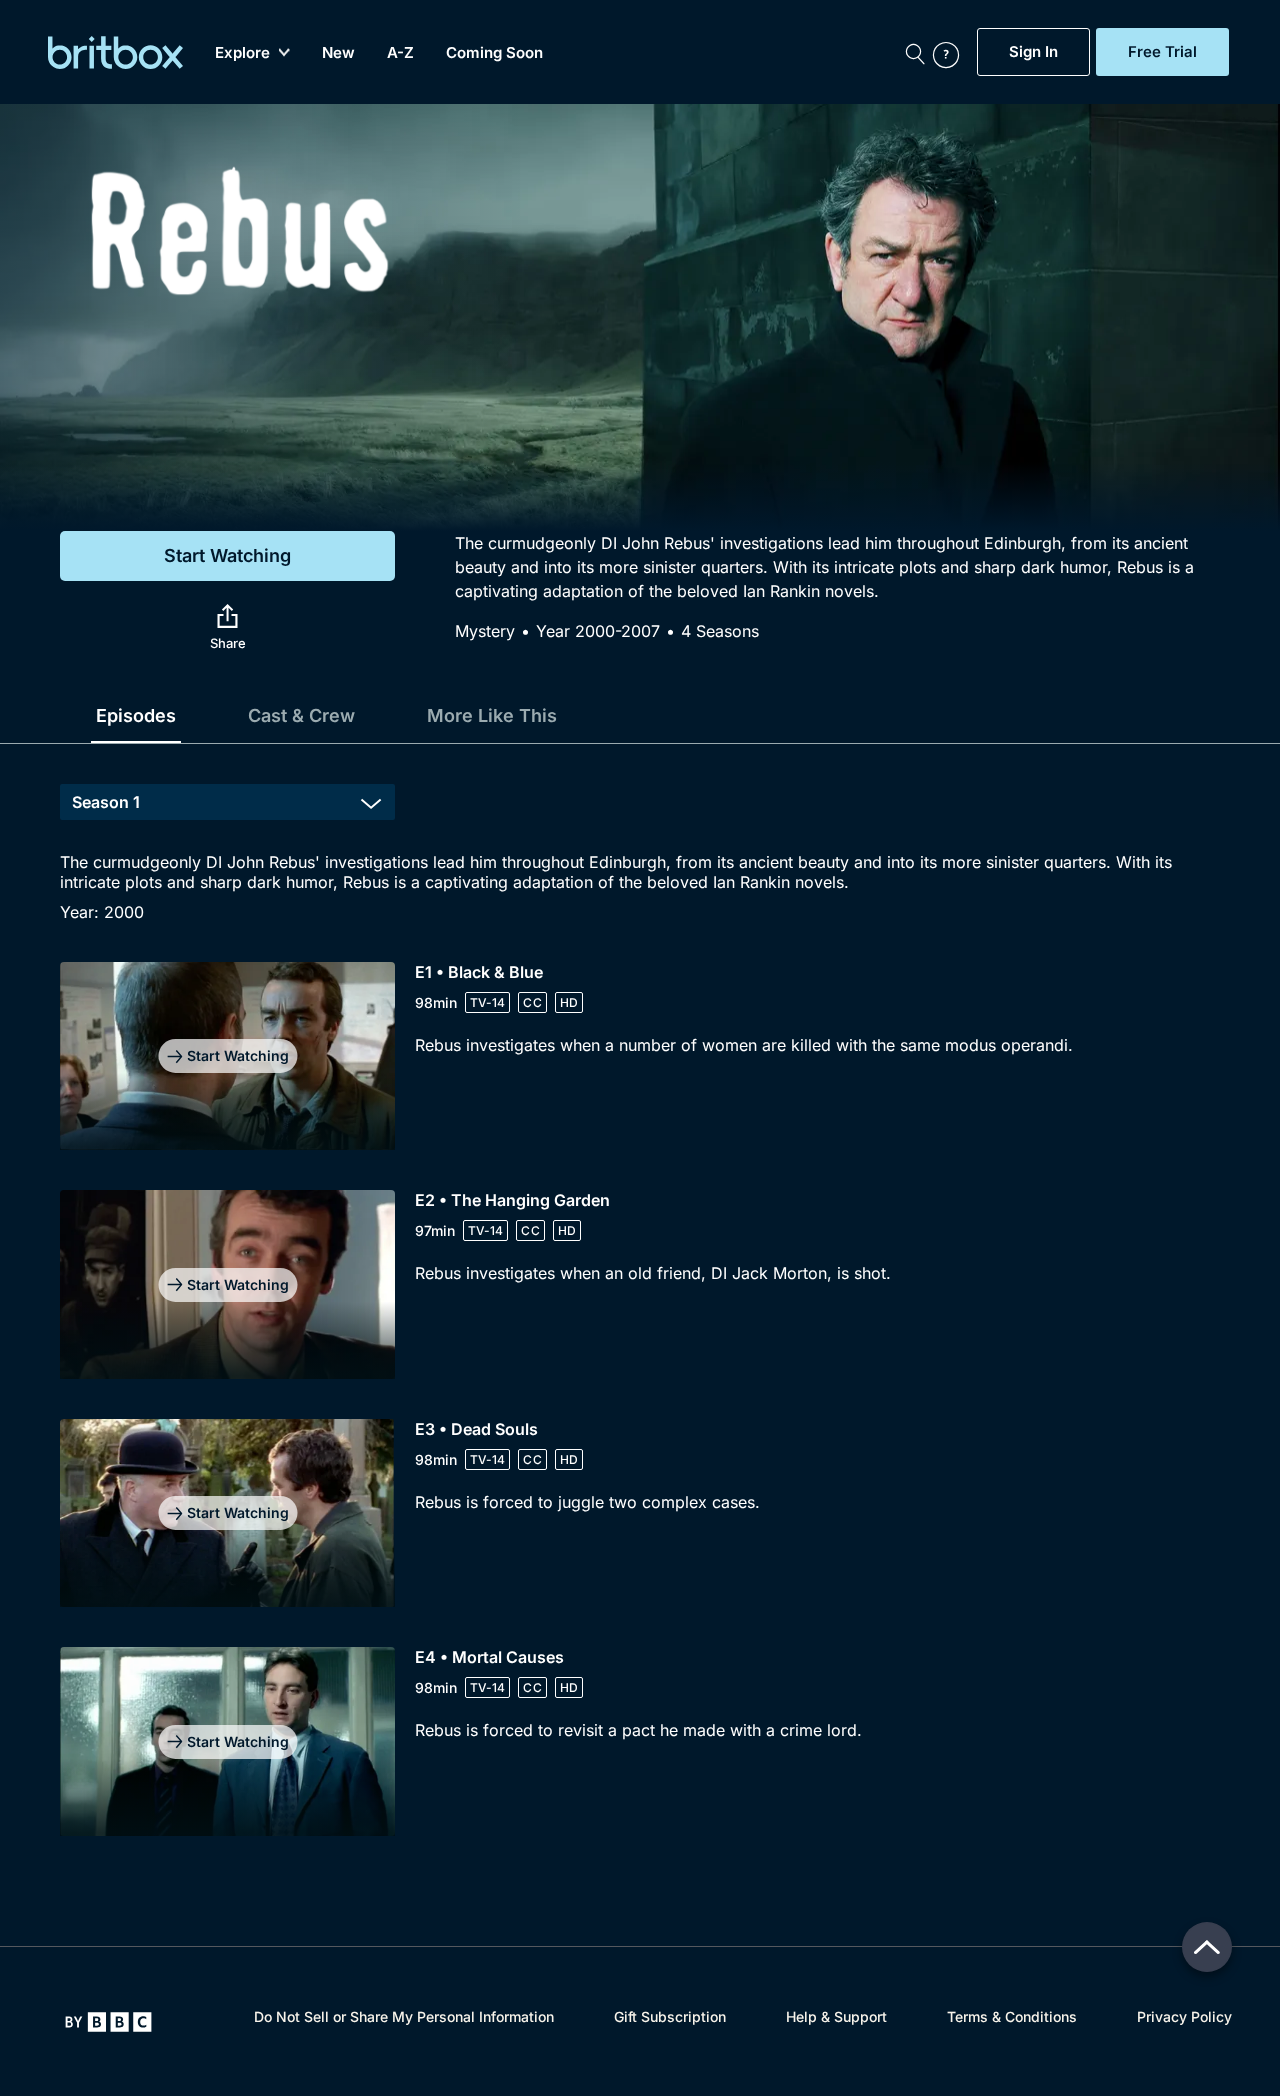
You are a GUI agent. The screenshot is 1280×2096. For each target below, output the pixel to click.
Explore (242, 52)
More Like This (492, 715)
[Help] (950, 52)
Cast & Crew (301, 715)
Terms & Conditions (1012, 2016)
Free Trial (1162, 52)
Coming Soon (494, 52)
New (338, 52)
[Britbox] (115, 52)
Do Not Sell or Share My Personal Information (404, 2016)
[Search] (915, 52)
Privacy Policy (1184, 2016)
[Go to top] (1207, 1947)
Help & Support (836, 2016)
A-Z (400, 52)
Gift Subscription (670, 2016)
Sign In (1033, 52)
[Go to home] (108, 2022)
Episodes (136, 715)
